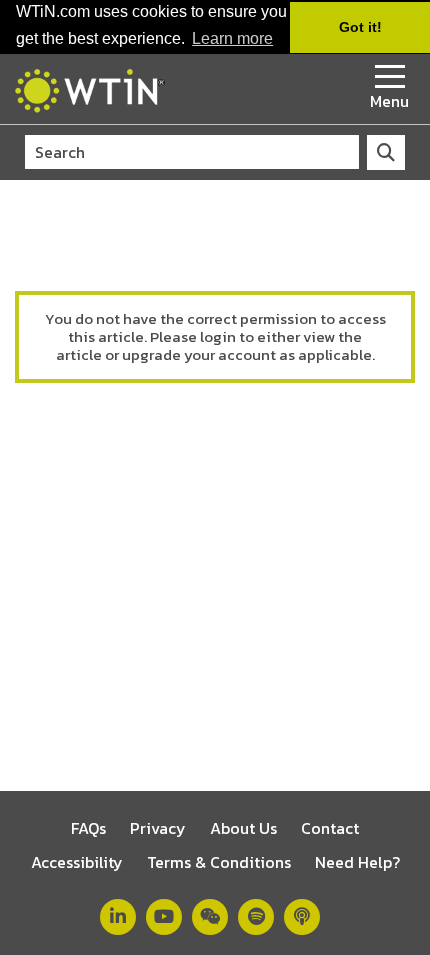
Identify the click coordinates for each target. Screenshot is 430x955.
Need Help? (357, 862)
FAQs (88, 828)
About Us (243, 828)
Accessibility (77, 862)
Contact (330, 828)
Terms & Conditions (219, 862)
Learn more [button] (232, 38)
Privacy (158, 828)
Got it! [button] (360, 27)
